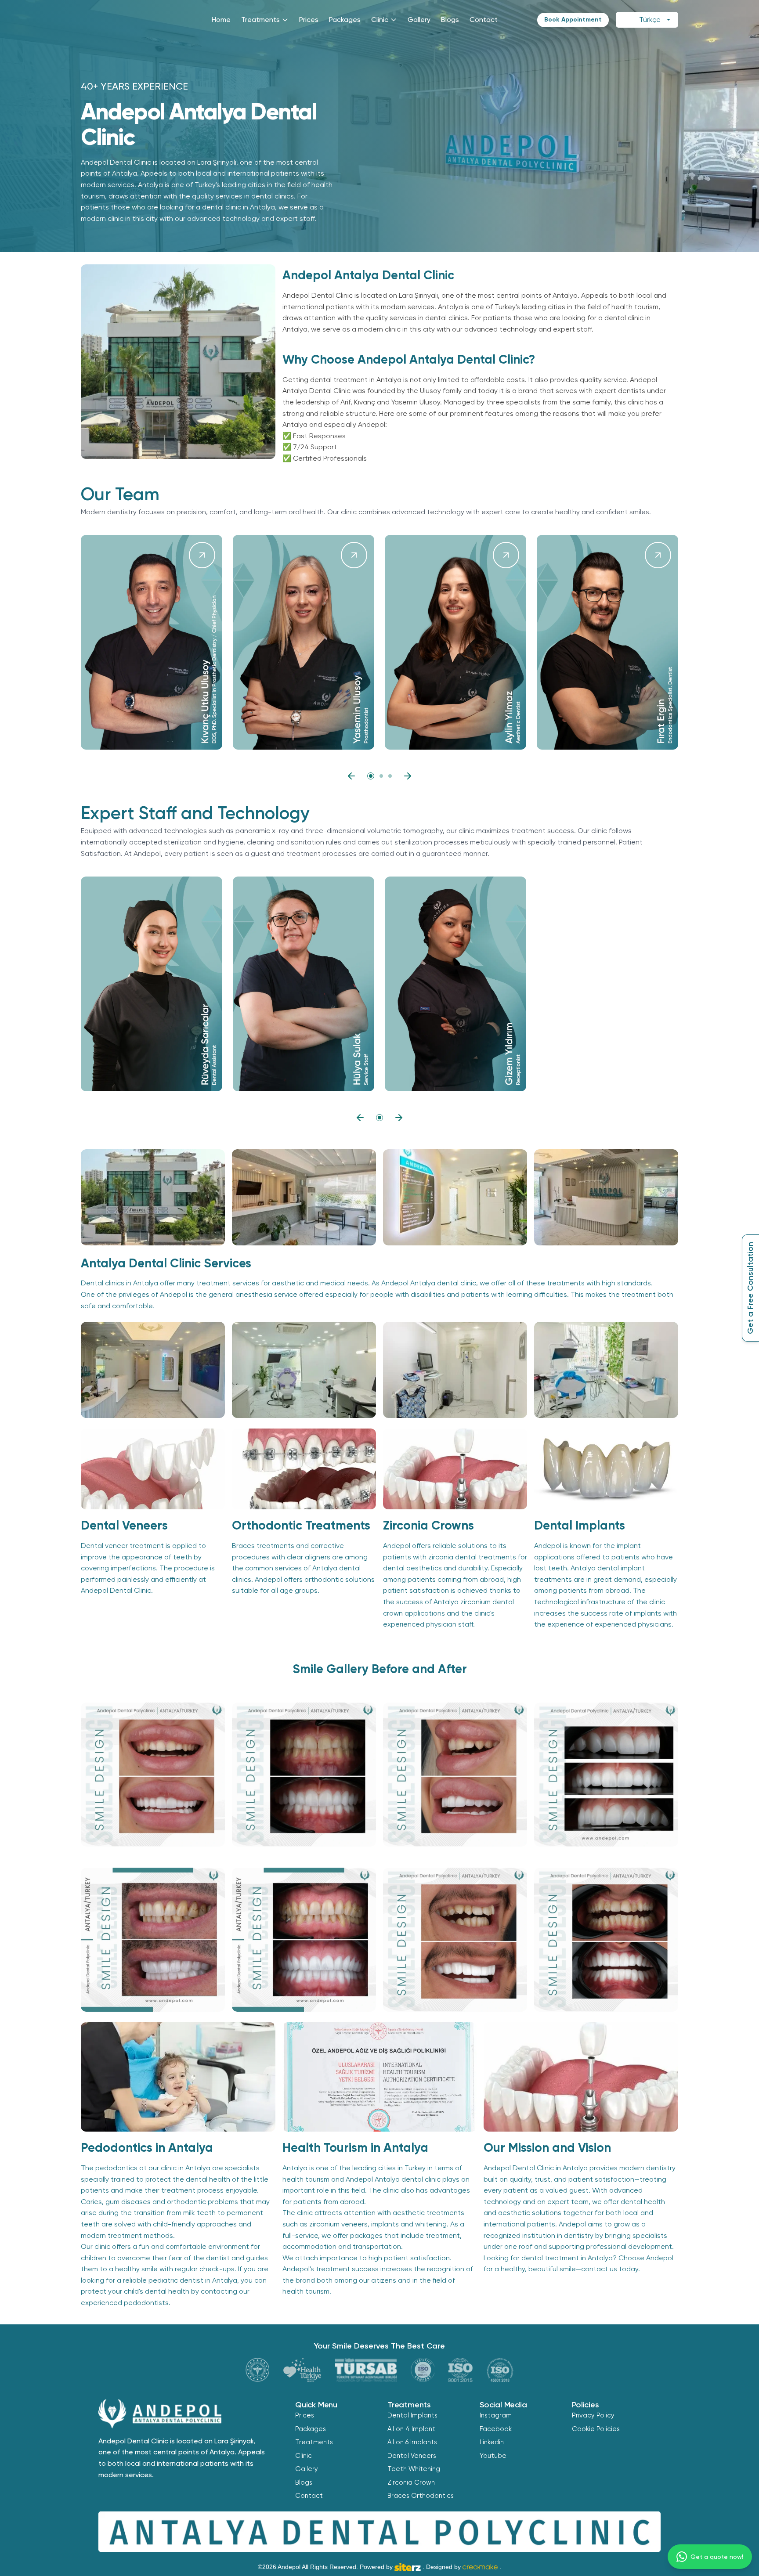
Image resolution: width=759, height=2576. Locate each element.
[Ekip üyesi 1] (371, 776)
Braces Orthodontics (421, 2496)
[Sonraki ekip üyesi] (408, 776)
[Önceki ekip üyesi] (351, 776)
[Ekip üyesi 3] (390, 776)
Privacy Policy (593, 2415)
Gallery (419, 20)
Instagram (496, 2415)
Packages (345, 20)
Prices (309, 20)
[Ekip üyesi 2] (381, 776)
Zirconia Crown (411, 2482)
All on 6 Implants (412, 2442)
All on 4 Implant (411, 2429)
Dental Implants (412, 2415)
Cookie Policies (596, 2429)
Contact (484, 20)
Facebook (496, 2429)
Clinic (380, 20)
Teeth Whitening (414, 2469)
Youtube (493, 2456)
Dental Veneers (412, 2456)
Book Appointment (573, 20)
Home (221, 20)
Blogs (450, 20)
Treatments (260, 20)
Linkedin (492, 2442)
